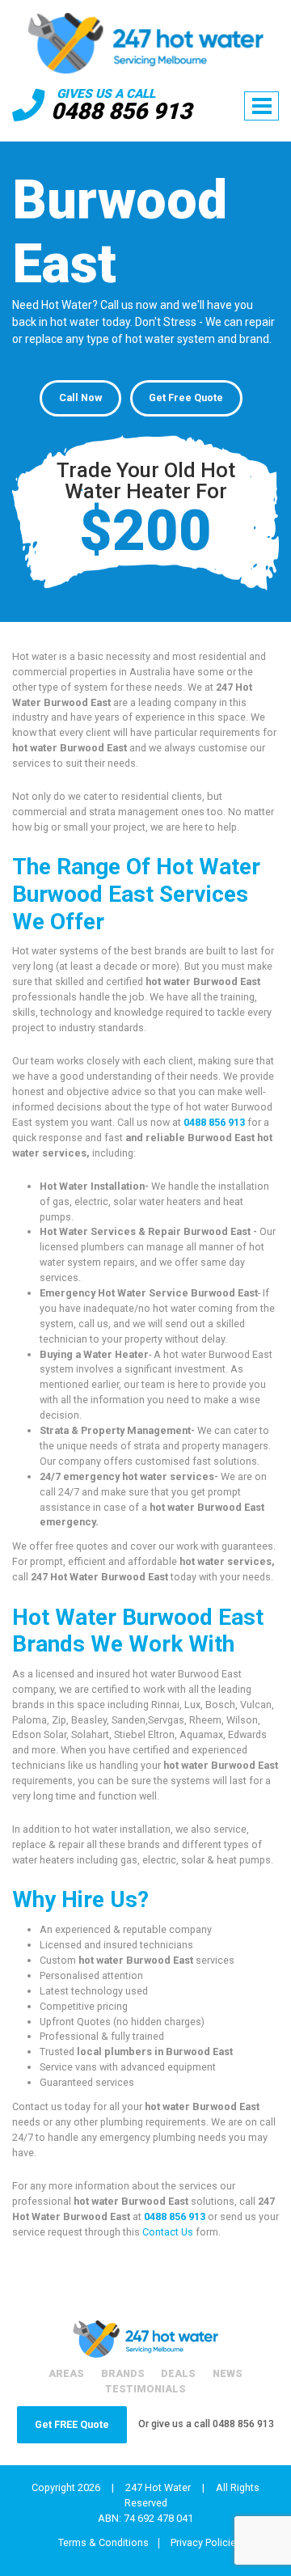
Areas (66, 2373)
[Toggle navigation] (261, 106)
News (228, 2373)
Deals (178, 2373)
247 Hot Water (158, 2487)
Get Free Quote (186, 398)
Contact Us (168, 2232)
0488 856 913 (121, 111)
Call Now (80, 398)
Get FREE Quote (72, 2424)
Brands (123, 2373)
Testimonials (145, 2389)
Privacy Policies (206, 2543)
